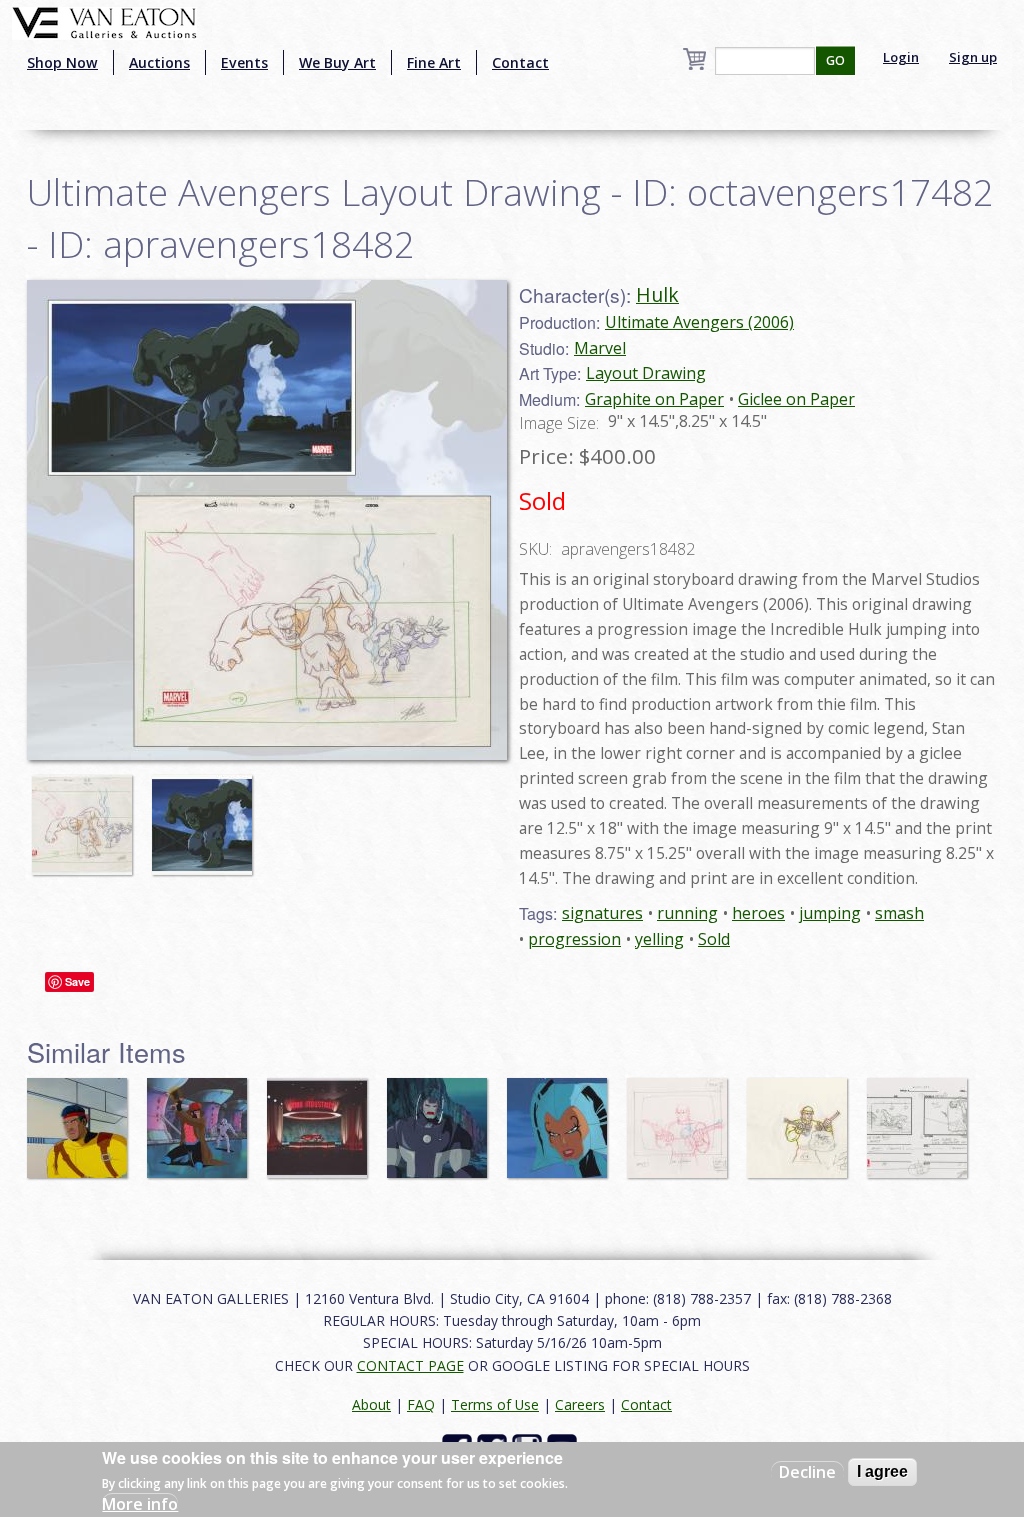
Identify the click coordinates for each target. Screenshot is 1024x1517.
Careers (580, 1404)
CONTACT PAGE (410, 1365)
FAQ (421, 1404)
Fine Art (434, 62)
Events (244, 62)
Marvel (600, 348)
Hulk (657, 294)
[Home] (104, 21)
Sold (714, 939)
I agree (882, 1471)
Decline (807, 1472)
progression (574, 939)
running (687, 913)
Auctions (159, 62)
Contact (520, 62)
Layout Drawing (646, 373)
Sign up (973, 57)
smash (899, 913)
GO (835, 60)
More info (140, 1504)
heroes (758, 913)
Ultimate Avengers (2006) (699, 322)
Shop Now (62, 62)
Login (901, 57)
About (371, 1404)
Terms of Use (495, 1404)
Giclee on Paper (796, 399)
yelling (659, 939)
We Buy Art (337, 62)
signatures (602, 913)
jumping (830, 913)
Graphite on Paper (654, 399)
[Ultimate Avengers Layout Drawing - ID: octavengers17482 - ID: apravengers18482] (267, 518)
